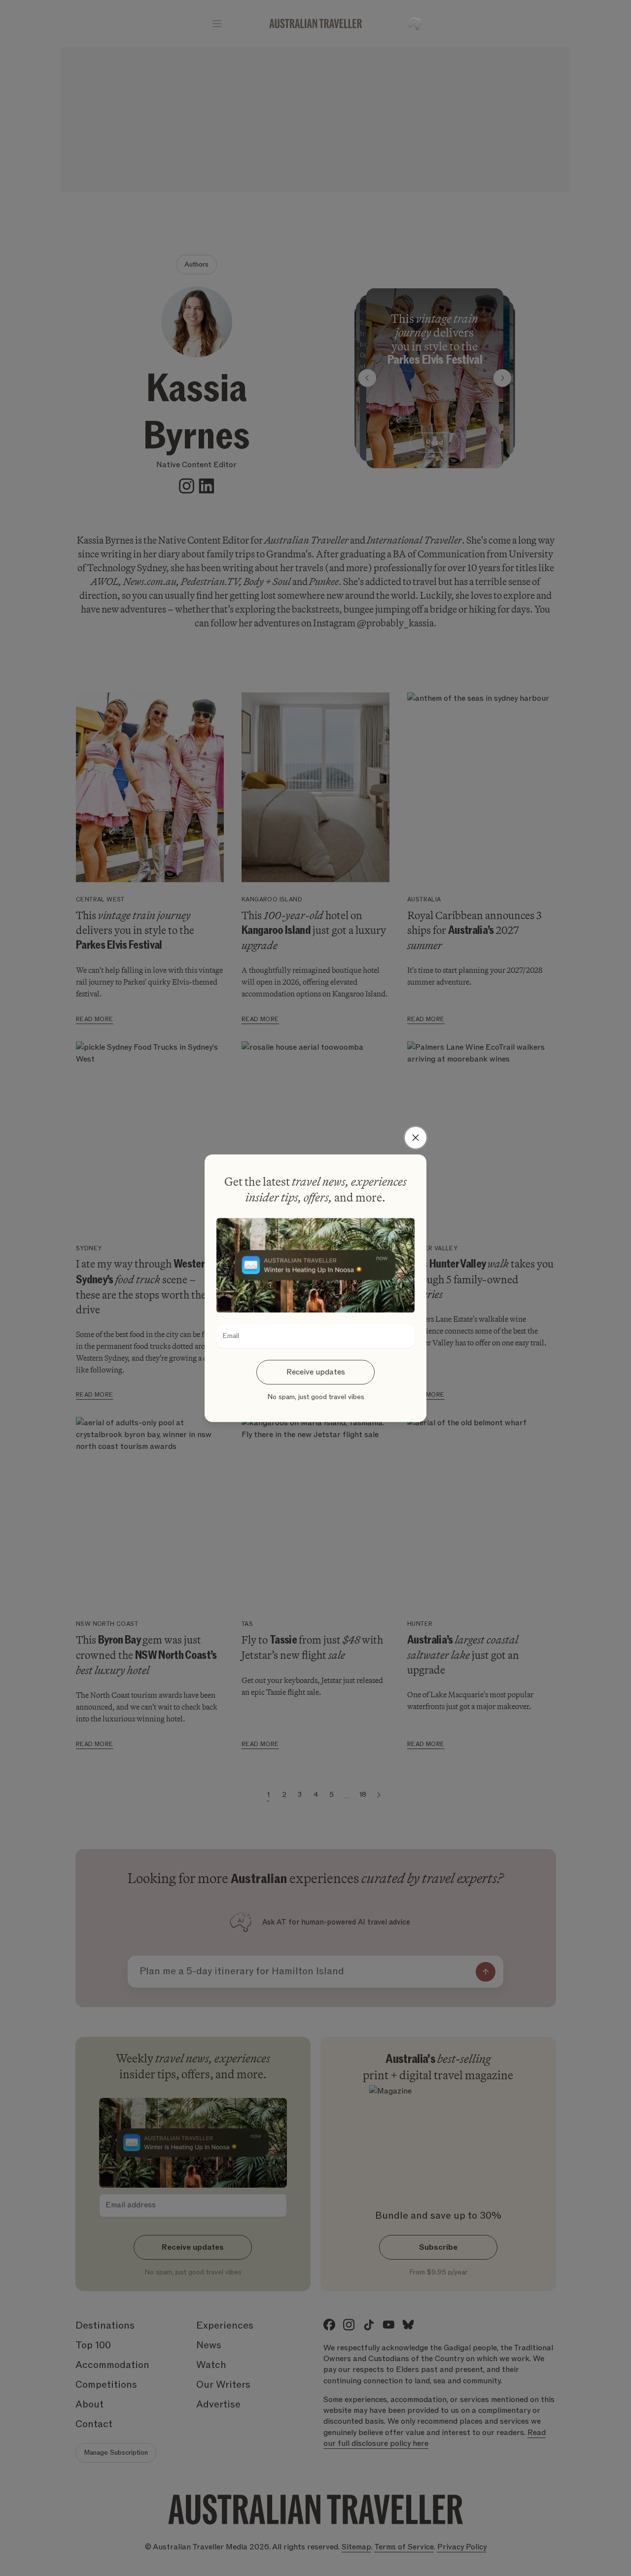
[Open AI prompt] (414, 24)
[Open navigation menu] (217, 24)
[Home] (316, 24)
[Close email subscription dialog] (416, 1137)
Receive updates (316, 1372)
